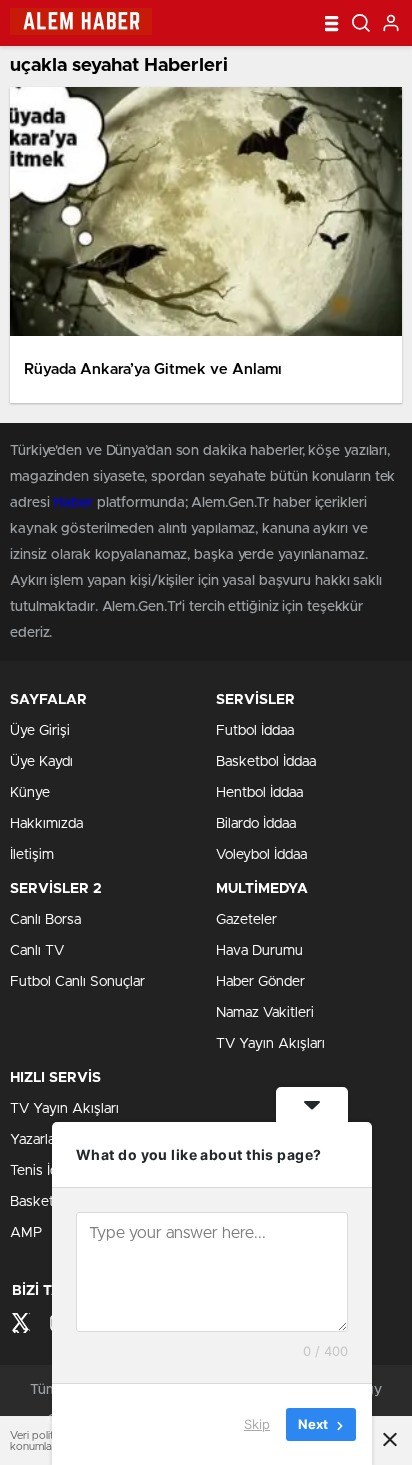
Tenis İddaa (45, 1171)
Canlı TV (37, 951)
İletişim (32, 855)
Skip (257, 1424)
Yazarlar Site (49, 1140)
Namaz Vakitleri (265, 1013)
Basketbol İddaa (266, 762)
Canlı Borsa (45, 920)
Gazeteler (246, 920)
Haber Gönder (260, 982)
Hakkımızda (46, 824)
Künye (30, 793)
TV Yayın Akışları (270, 1044)
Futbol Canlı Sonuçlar (77, 982)
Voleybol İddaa (261, 855)
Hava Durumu (259, 951)
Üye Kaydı (41, 762)
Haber (73, 503)
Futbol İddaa (255, 731)
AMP (26, 1233)
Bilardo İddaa (256, 824)
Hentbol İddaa (259, 793)
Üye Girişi (40, 731)
